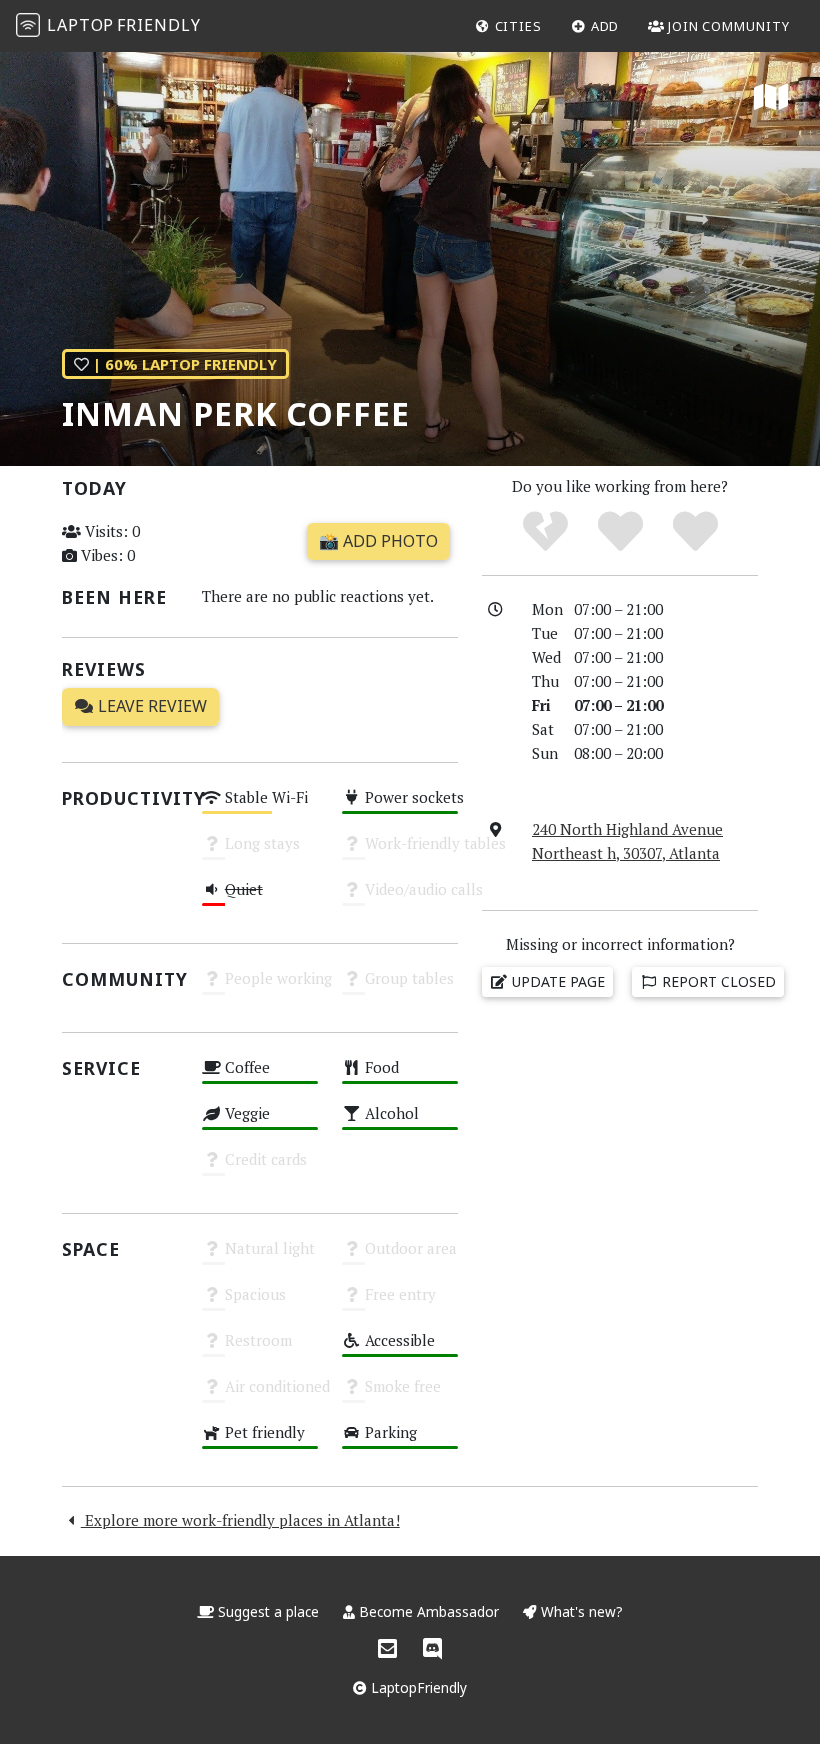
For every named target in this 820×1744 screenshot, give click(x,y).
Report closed (717, 981)
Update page (556, 981)
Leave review (150, 706)
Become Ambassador (429, 1611)
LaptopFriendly (417, 1687)
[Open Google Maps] (771, 98)
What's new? (580, 1611)
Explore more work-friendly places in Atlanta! (240, 1520)
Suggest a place (268, 1611)
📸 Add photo (378, 541)
